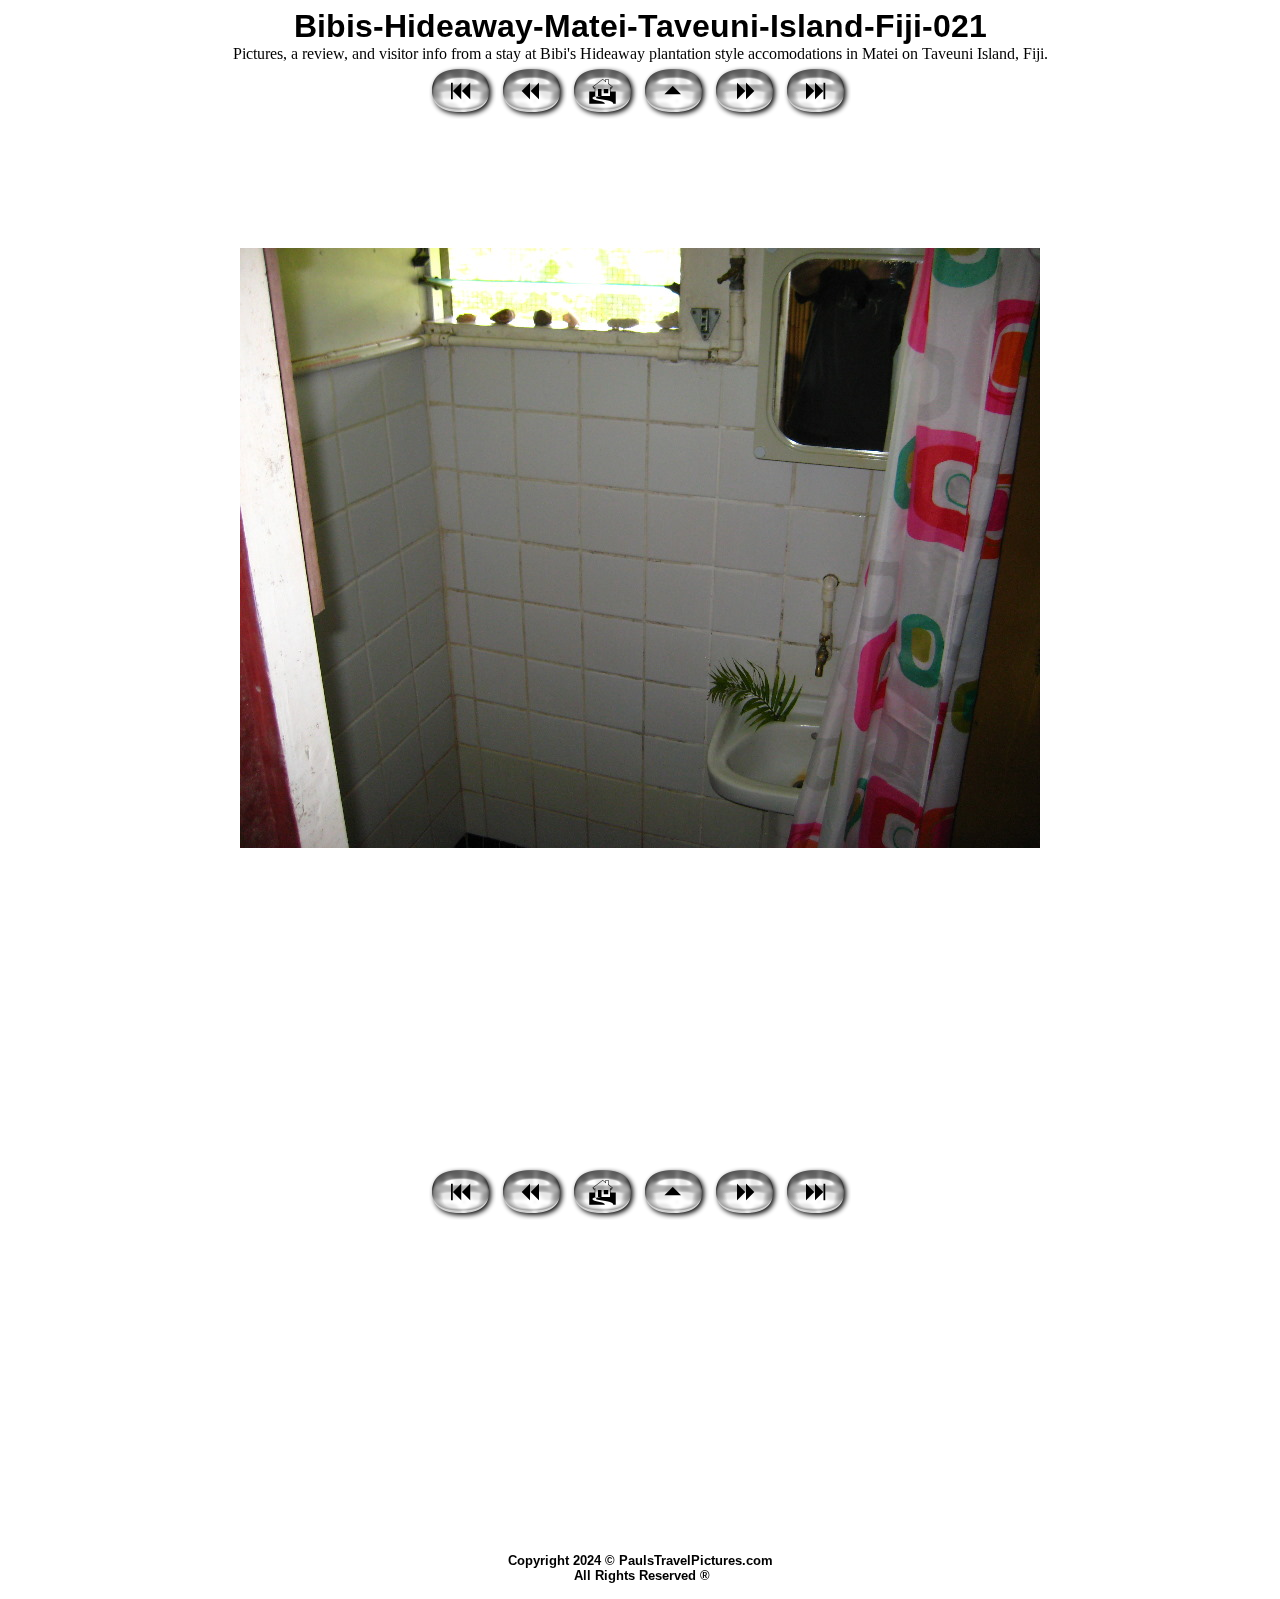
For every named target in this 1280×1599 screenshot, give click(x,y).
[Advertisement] (640, 185)
